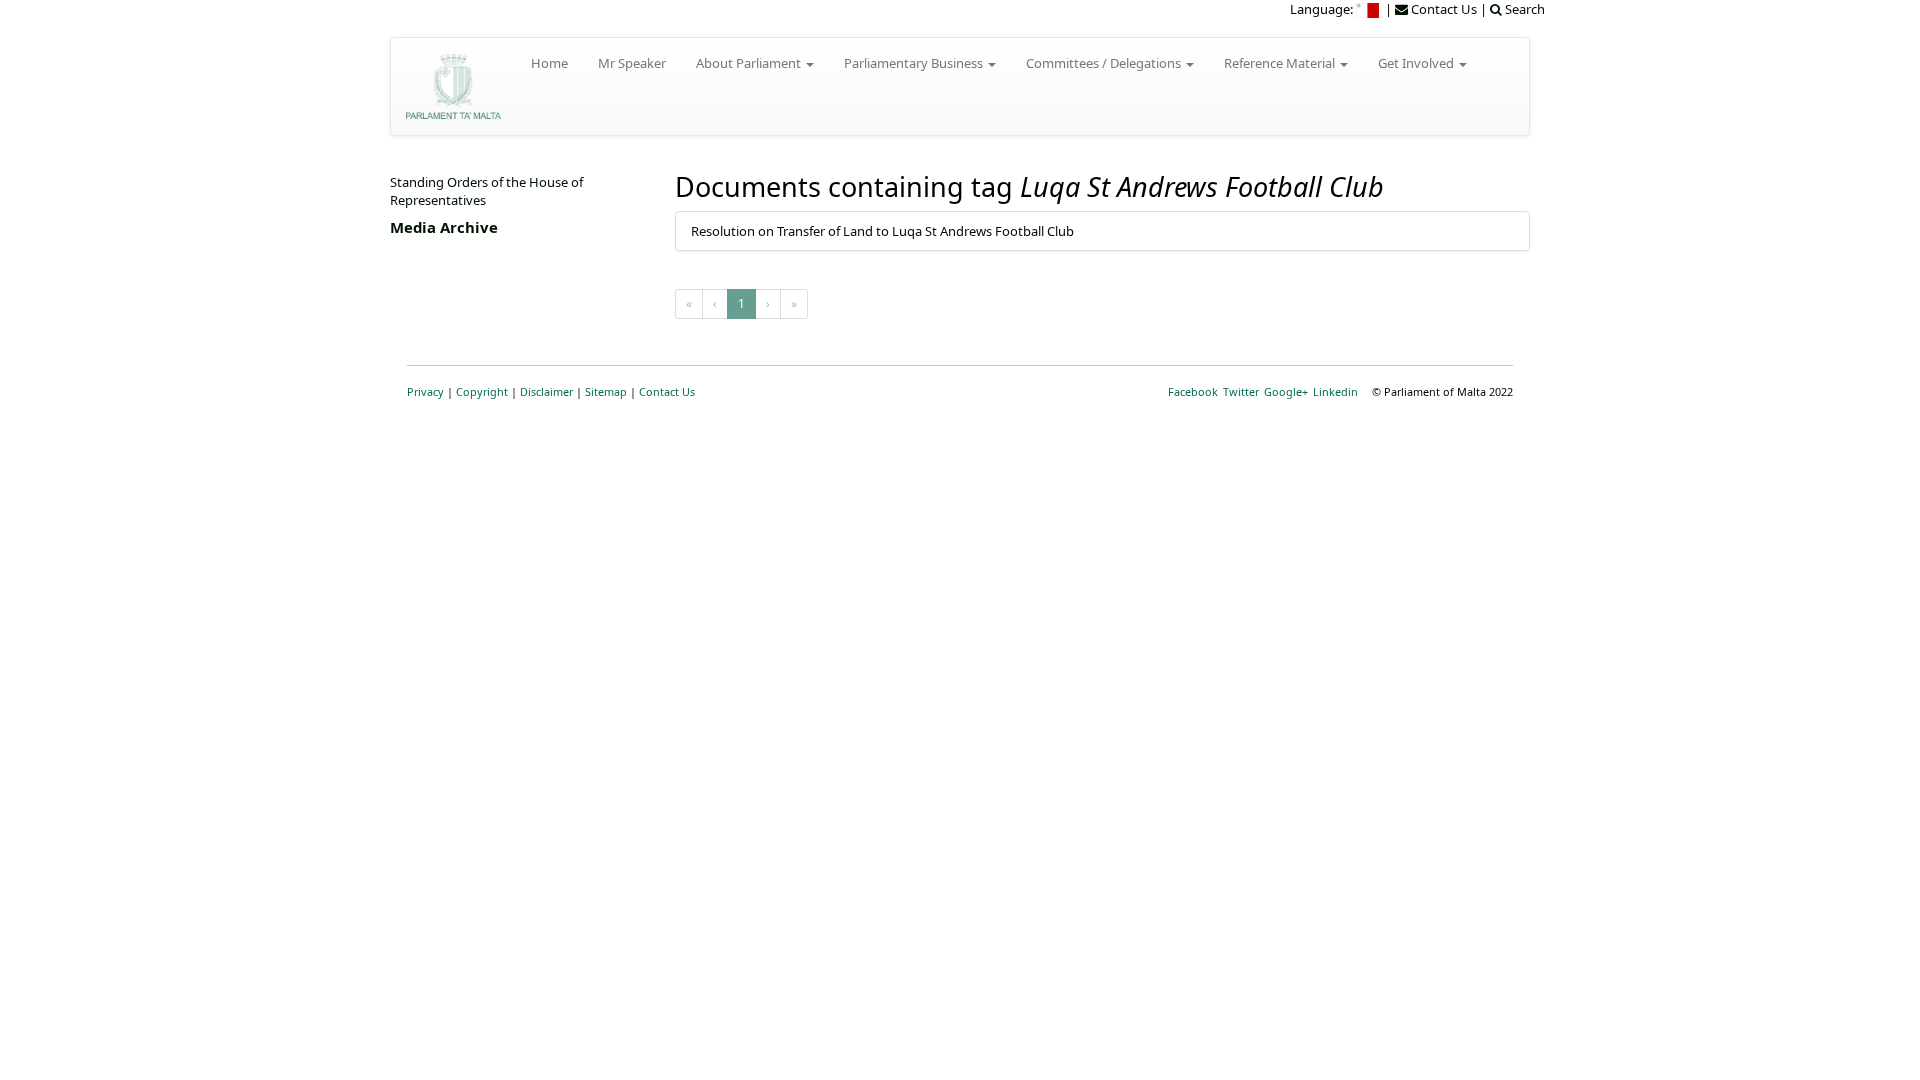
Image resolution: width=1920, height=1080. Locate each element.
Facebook (1193, 391)
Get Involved (1417, 63)
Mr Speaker (632, 63)
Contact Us (667, 391)
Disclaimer (546, 391)
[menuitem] (1369, 9)
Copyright (482, 391)
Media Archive (444, 227)
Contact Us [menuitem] (1442, 9)
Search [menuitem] (1523, 9)
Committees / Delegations (1105, 63)
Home (549, 63)
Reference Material (1281, 63)
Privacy (425, 391)
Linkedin (1335, 391)
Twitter (1241, 391)
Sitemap (606, 391)
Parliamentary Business (915, 63)
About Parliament (750, 63)
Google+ (1286, 391)
